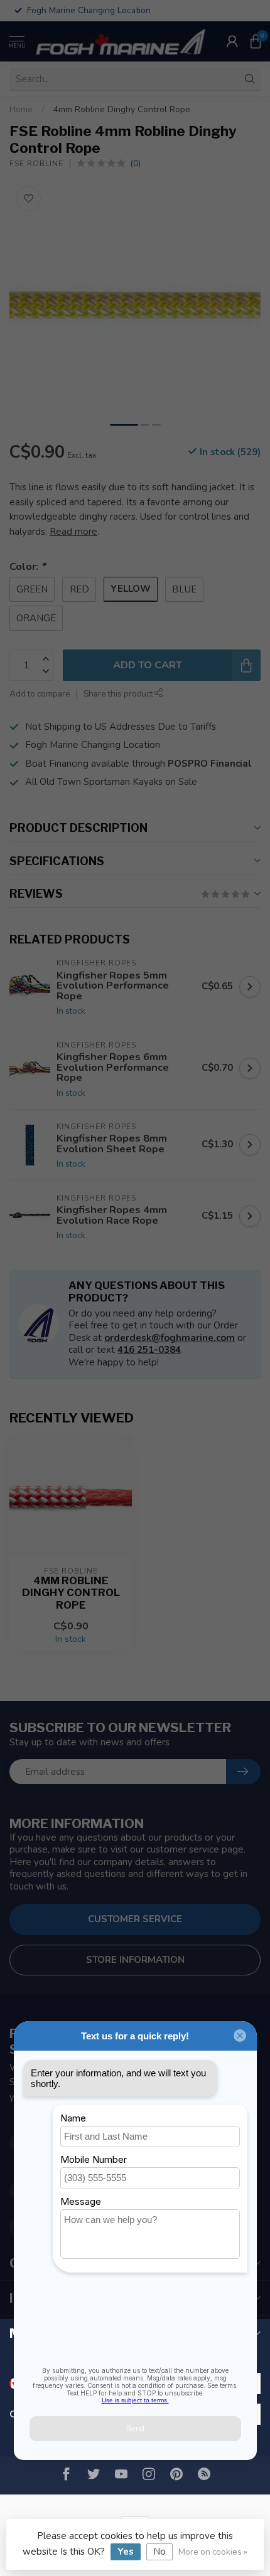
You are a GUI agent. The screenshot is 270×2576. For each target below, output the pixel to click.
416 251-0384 (149, 1350)
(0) (135, 163)
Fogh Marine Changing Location (93, 745)
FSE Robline (36, 164)
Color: (27, 566)
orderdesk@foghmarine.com (170, 1338)
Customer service (135, 1919)
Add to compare (40, 694)
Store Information (135, 1960)
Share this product (119, 694)
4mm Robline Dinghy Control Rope (121, 109)
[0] (256, 41)
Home (21, 109)
